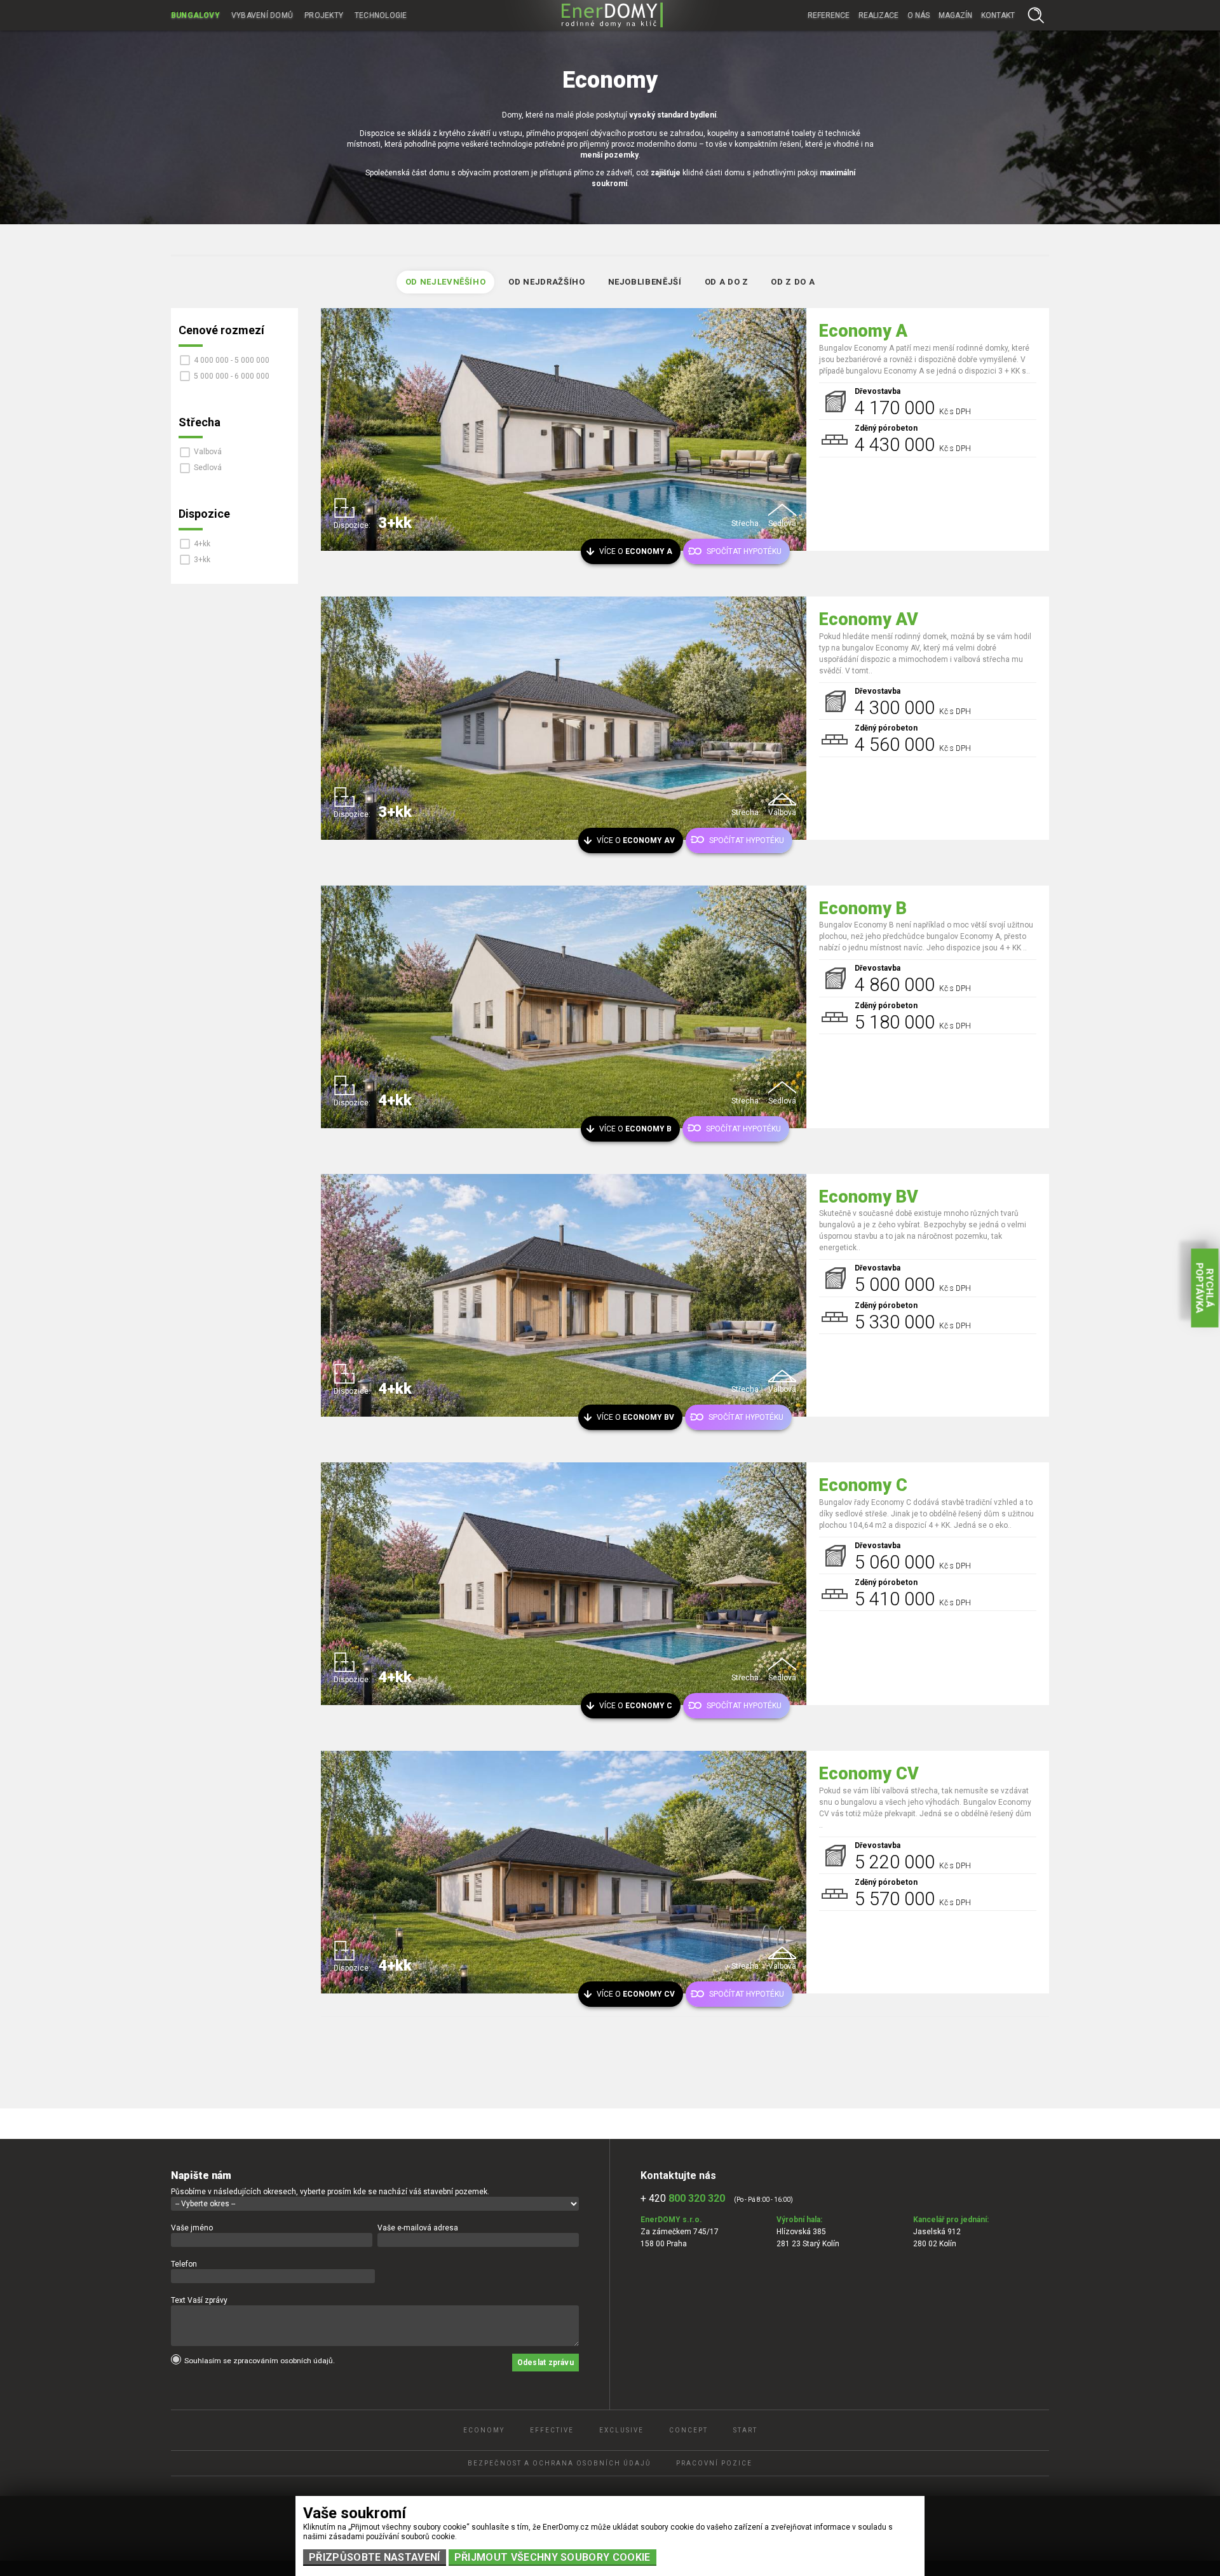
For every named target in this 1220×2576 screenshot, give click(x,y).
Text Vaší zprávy (199, 2300)
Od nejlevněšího (446, 282)
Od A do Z (727, 282)
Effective (552, 2430)
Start (745, 2430)
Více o (636, 551)
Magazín (955, 15)
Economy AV (869, 619)
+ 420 (683, 2198)
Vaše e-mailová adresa (418, 2228)
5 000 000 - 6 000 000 (232, 376)
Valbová (208, 452)
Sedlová (208, 468)
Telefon (184, 2264)
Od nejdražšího (546, 282)
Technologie (381, 15)
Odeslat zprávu (546, 2363)
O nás (918, 15)
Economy (484, 2430)
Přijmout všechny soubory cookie (552, 2557)
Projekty (324, 15)
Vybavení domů (262, 15)
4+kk (202, 544)
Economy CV (869, 1774)
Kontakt (998, 15)
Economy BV (869, 1197)
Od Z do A (793, 282)
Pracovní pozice (714, 2463)
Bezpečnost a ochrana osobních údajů (559, 2463)
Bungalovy (195, 15)
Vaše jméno (192, 2228)
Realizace (878, 15)
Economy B (863, 908)
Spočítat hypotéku (744, 551)
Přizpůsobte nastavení (375, 2557)
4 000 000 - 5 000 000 (232, 360)
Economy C (863, 1485)
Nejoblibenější (645, 282)
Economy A (863, 331)
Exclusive (621, 2430)
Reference (829, 15)
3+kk (202, 560)
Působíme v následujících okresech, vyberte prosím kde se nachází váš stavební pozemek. (330, 2192)
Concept (688, 2430)
